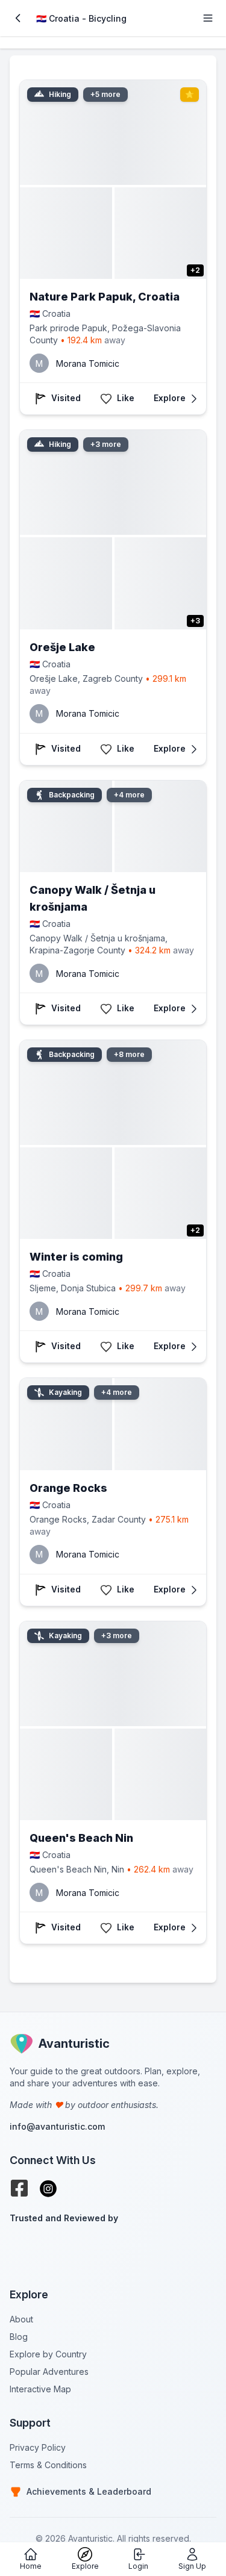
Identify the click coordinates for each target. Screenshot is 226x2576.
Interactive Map (40, 2389)
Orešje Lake (62, 647)
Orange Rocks (68, 1488)
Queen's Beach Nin (81, 1838)
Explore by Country (48, 2354)
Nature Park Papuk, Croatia (105, 297)
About (21, 2319)
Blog (19, 2337)
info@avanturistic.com (57, 2126)
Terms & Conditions (48, 2465)
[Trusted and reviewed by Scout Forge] (113, 2248)
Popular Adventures (49, 2372)
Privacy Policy (38, 2447)
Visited (66, 398)
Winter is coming (76, 1257)
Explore (170, 398)
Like (126, 398)
